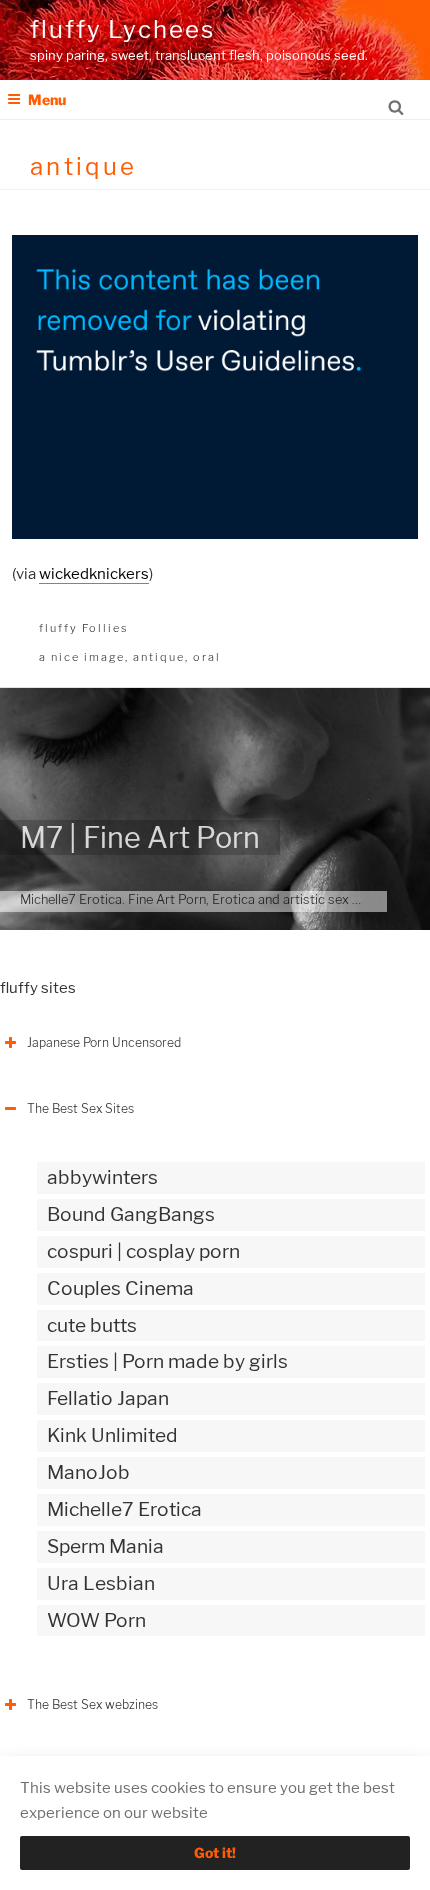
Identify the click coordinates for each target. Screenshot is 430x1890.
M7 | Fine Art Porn (140, 837)
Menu (47, 99)
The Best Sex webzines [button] (92, 1704)
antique (159, 657)
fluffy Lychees (122, 29)
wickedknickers (94, 574)
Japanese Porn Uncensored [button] (104, 1042)
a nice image (82, 657)
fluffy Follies (84, 628)
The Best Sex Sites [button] (80, 1108)
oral (207, 657)
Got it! (215, 1852)
